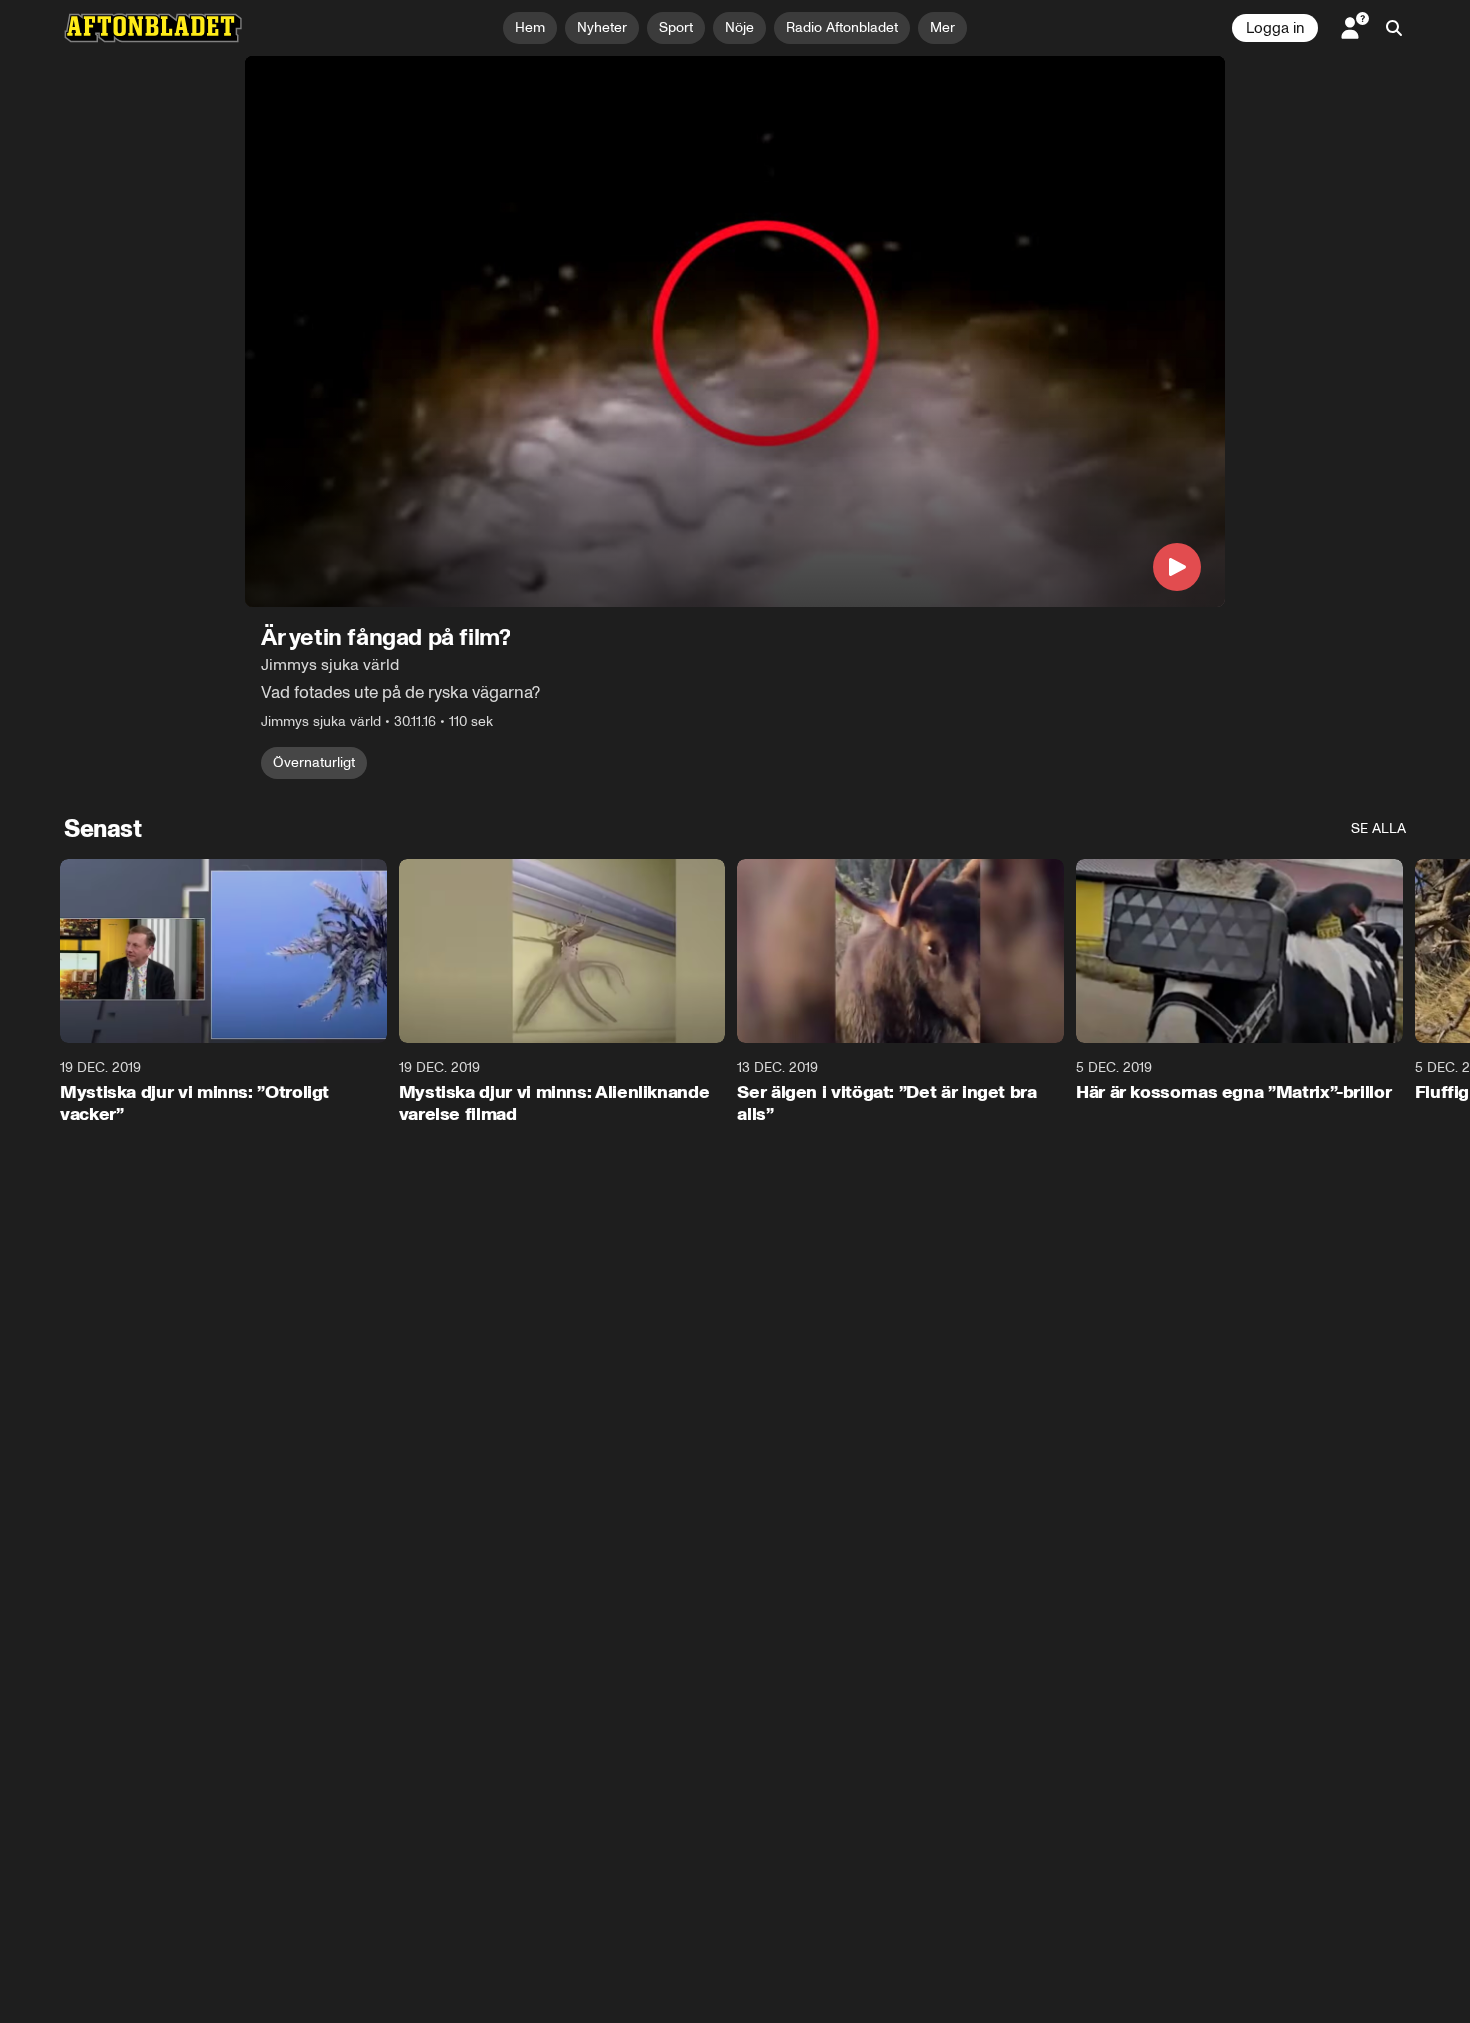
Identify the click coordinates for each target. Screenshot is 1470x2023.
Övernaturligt (314, 762)
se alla (1378, 828)
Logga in (1275, 28)
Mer (942, 27)
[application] (735, 331)
